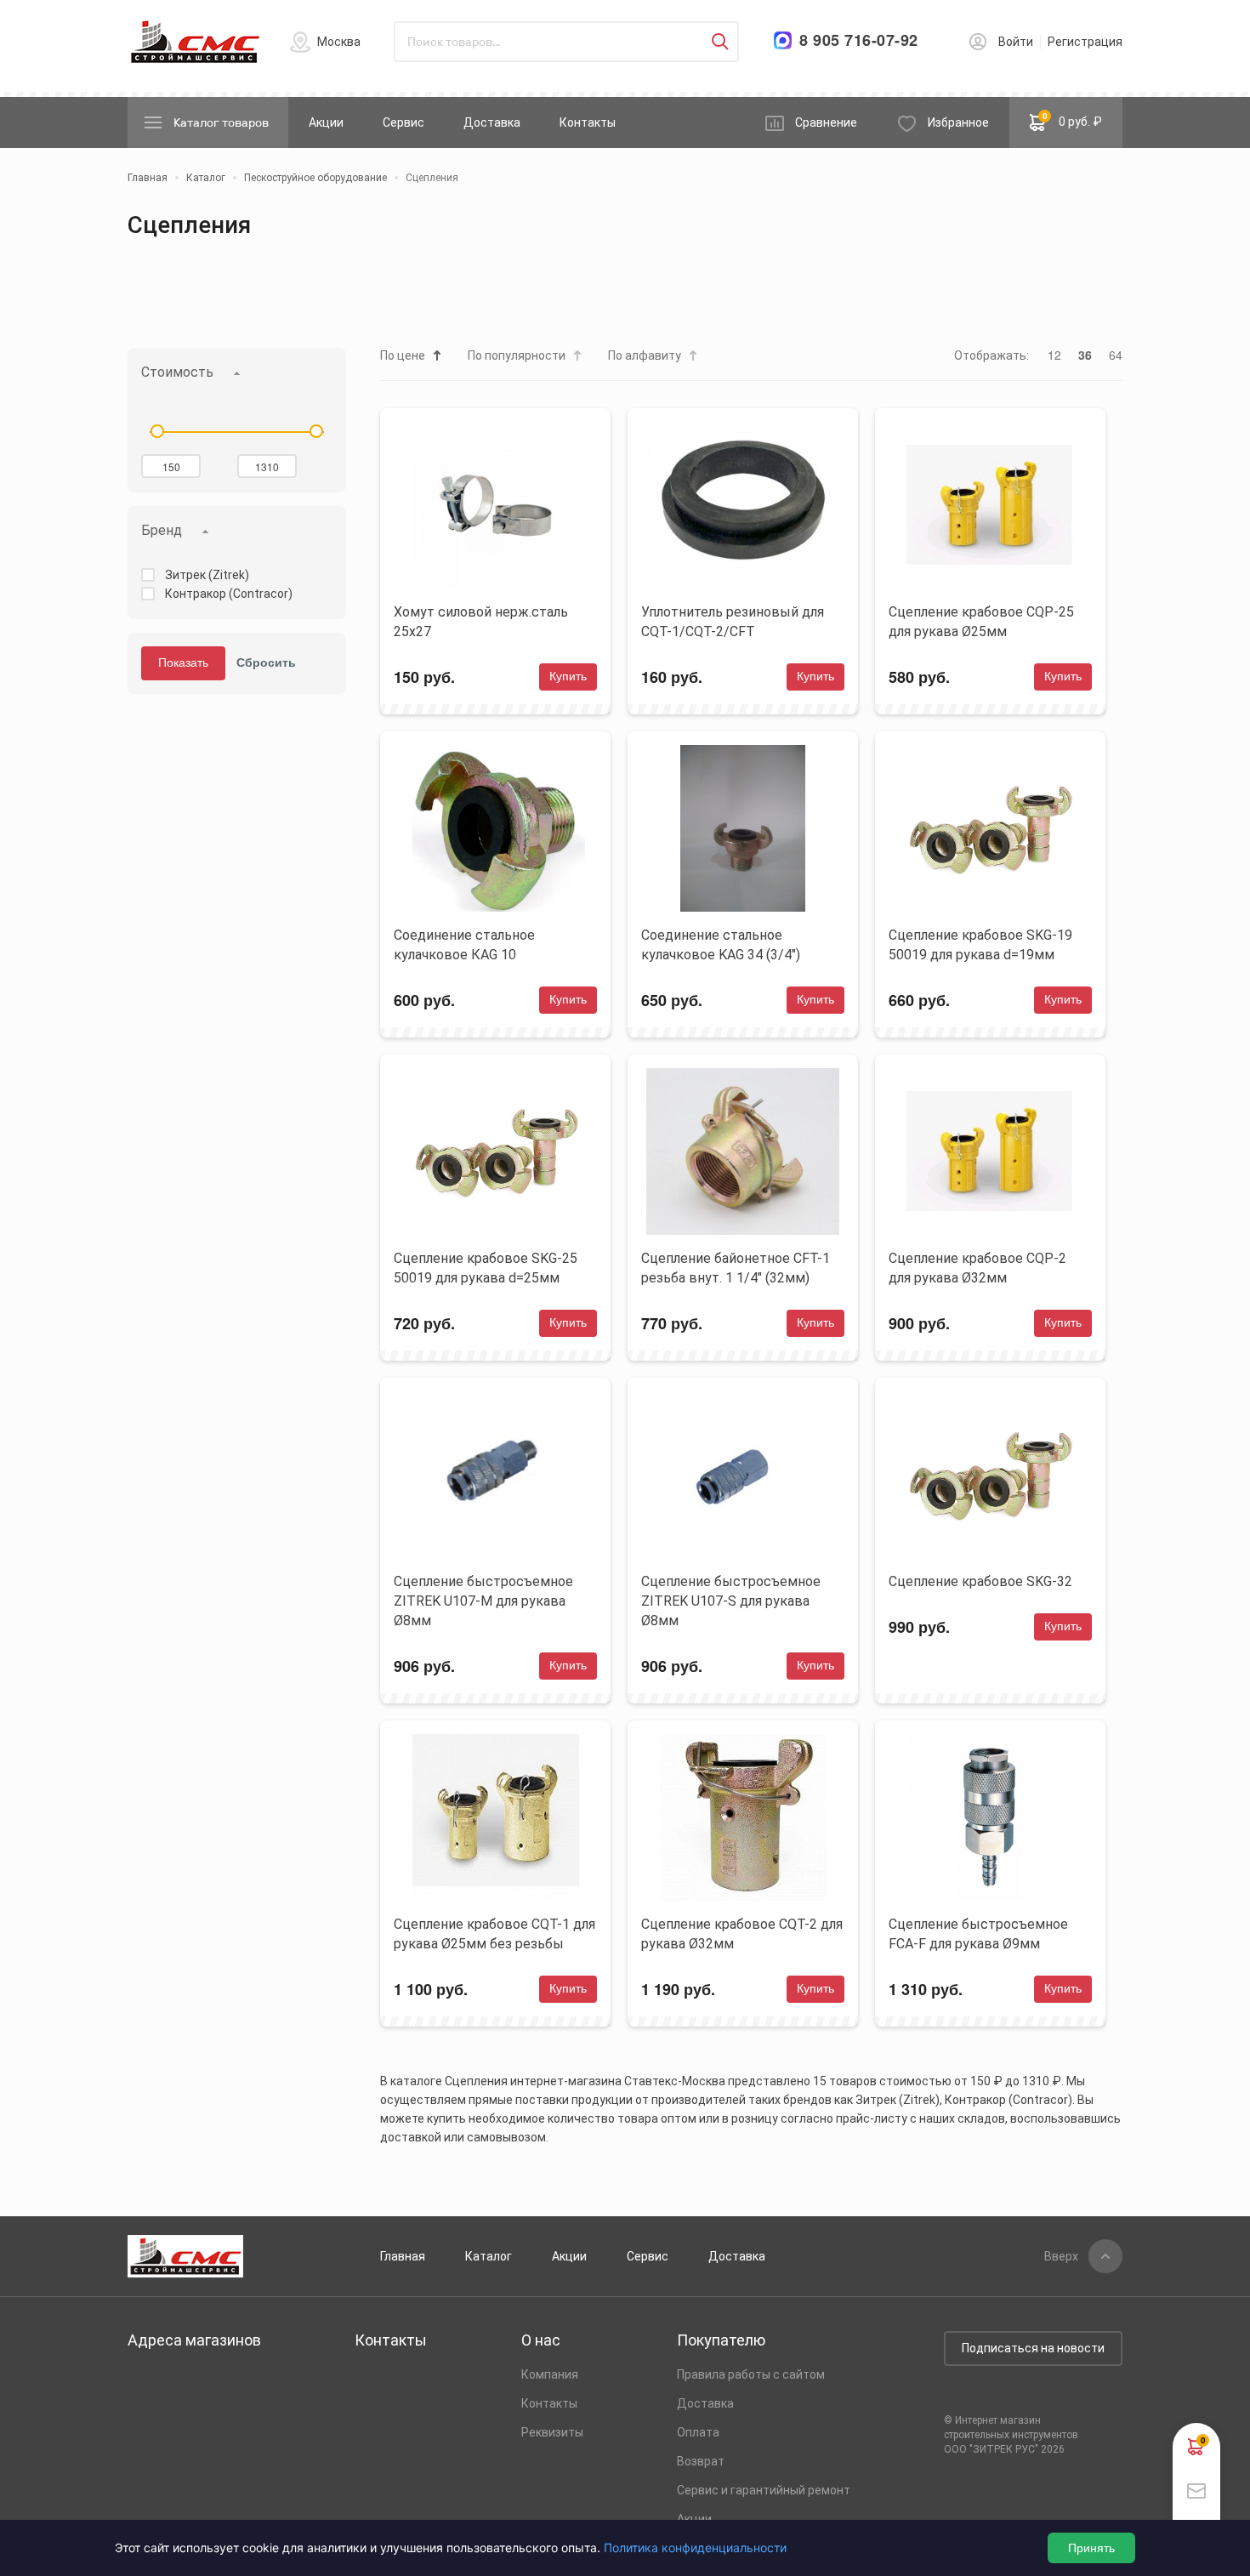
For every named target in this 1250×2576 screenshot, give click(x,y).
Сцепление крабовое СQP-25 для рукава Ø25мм (981, 622)
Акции (326, 122)
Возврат (701, 2461)
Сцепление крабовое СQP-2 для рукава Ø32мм (977, 1268)
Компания (550, 2374)
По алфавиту (645, 355)
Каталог (489, 2256)
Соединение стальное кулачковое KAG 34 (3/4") (721, 945)
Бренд (162, 530)
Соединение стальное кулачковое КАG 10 (464, 945)
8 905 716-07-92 (859, 40)
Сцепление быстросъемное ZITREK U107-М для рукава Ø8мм (483, 1601)
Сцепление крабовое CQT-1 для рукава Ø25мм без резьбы (494, 1934)
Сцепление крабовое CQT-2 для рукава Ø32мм (742, 1934)
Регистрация (1085, 42)
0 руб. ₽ (1073, 119)
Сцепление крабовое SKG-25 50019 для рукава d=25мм (486, 1268)
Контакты (588, 122)
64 (1116, 355)
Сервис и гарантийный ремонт (764, 2490)
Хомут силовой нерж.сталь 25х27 (481, 622)
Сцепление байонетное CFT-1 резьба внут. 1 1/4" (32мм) (736, 1268)
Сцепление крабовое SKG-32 (980, 1581)
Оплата (698, 2432)
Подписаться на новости (1033, 2348)
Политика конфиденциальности (695, 2548)
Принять (1091, 2548)
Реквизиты (552, 2432)
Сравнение (826, 122)
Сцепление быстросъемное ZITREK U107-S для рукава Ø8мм (731, 1601)
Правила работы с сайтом (751, 2374)
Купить (568, 676)
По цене (403, 355)
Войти (1016, 42)
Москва (339, 42)
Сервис (403, 122)
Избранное (958, 122)
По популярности (517, 355)
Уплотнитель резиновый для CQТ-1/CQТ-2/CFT (733, 622)
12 (1054, 355)
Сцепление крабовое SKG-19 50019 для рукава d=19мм (980, 945)
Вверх (1061, 2256)
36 (1085, 355)
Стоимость (177, 372)
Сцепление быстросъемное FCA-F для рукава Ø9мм (978, 1934)
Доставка (492, 122)
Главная (403, 2256)
